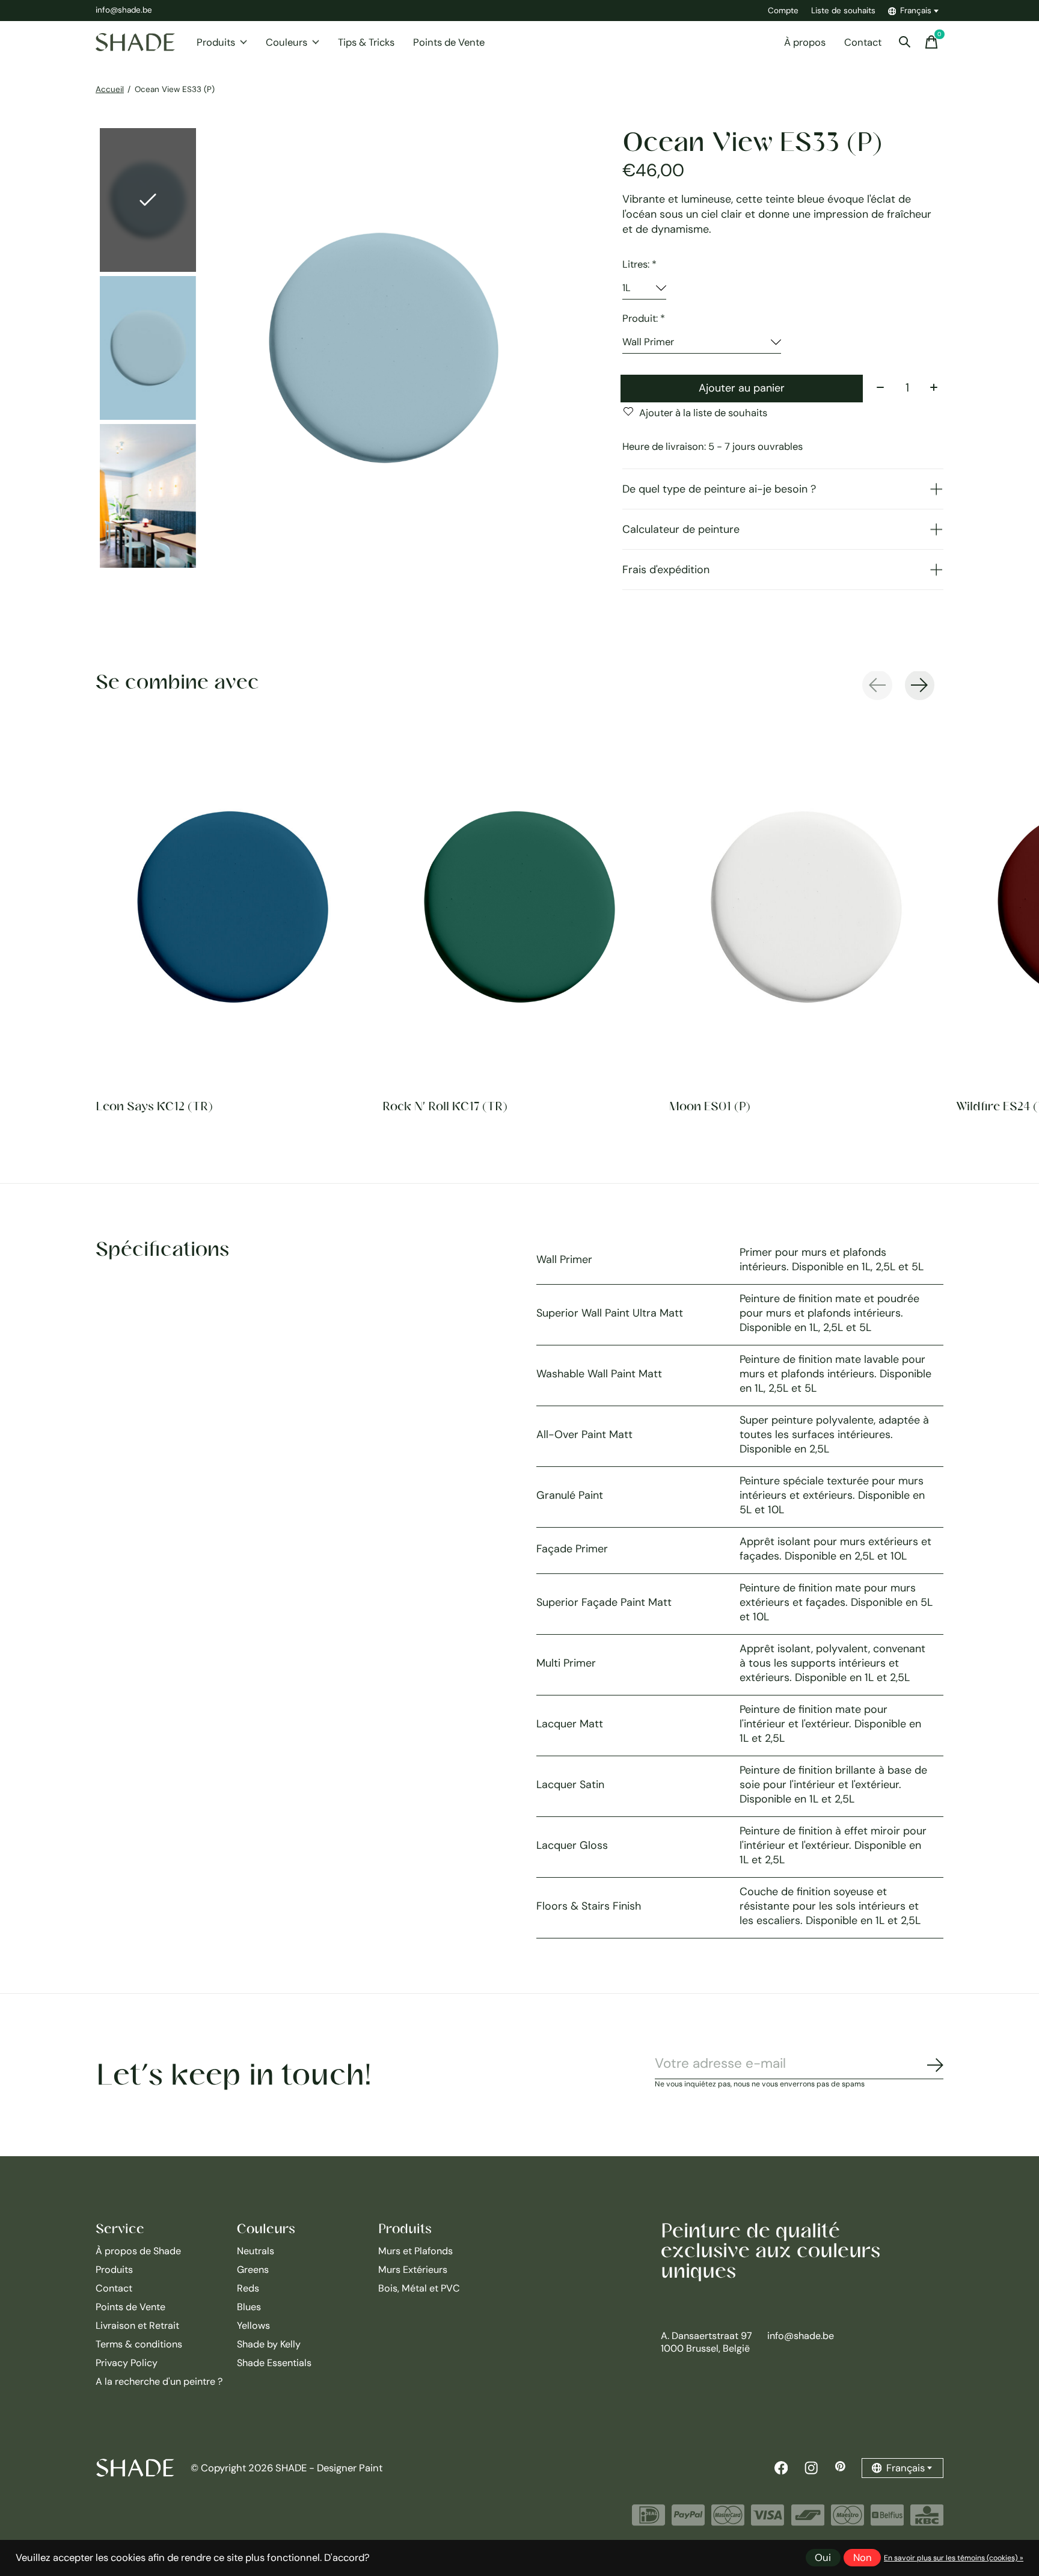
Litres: (639, 264)
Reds (248, 2288)
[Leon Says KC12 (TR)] (233, 907)
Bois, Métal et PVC (419, 2288)
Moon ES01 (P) (710, 1106)
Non (863, 2558)
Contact (863, 42)
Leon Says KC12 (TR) (154, 1106)
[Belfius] (887, 2520)
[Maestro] (847, 2520)
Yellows (253, 2325)
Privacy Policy (127, 2363)
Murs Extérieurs (413, 2270)
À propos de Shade (138, 2251)
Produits (216, 42)
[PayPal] (688, 2520)
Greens (253, 2270)
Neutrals (256, 2251)
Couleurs (287, 42)
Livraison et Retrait (137, 2325)
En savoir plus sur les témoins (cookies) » (954, 2558)
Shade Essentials (274, 2363)
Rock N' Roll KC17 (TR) (445, 1106)
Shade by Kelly (269, 2344)
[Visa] (768, 2520)
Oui (823, 2558)
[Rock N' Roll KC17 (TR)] (519, 907)
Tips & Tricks (366, 42)
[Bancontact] (808, 2520)
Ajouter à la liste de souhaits (703, 413)
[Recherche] (905, 42)
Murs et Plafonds (415, 2251)
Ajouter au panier (742, 388)
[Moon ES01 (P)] (806, 907)
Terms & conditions (139, 2344)
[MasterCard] (728, 2520)
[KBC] (927, 2520)
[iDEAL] (648, 2520)
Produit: (644, 318)
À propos (805, 42)
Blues (249, 2307)
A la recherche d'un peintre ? (159, 2381)
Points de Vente (449, 42)
